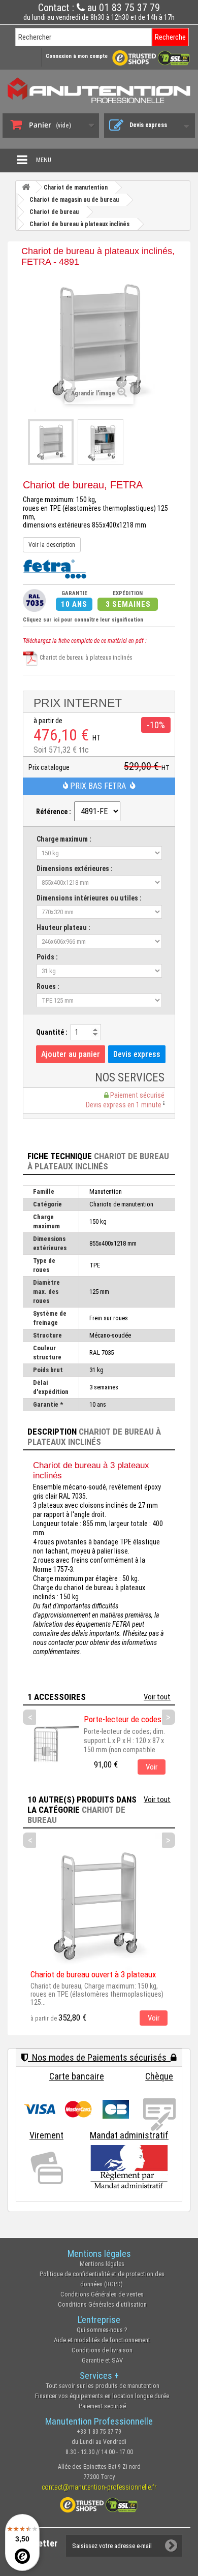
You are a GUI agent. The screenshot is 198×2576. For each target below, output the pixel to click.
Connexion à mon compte (77, 56)
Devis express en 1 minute (124, 1105)
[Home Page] (26, 187)
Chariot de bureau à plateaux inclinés (85, 658)
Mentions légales (102, 2264)
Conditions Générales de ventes (102, 2294)
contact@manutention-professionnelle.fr (99, 2487)
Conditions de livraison (102, 2350)
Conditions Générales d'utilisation (102, 2304)
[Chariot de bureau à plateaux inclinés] (51, 442)
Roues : (48, 986)
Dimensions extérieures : (75, 868)
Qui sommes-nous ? (102, 2330)
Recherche (170, 37)
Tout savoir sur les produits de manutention (102, 2386)
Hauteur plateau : (63, 927)
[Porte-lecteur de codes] (51, 1743)
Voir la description (52, 545)
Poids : (47, 957)
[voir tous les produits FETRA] (55, 568)
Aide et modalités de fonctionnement (102, 2340)
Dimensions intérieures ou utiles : (89, 898)
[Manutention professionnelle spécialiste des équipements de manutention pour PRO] (99, 90)
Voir (152, 1767)
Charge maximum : (64, 839)
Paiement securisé (102, 2406)
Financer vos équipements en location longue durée (102, 2396)
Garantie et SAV (102, 2360)
